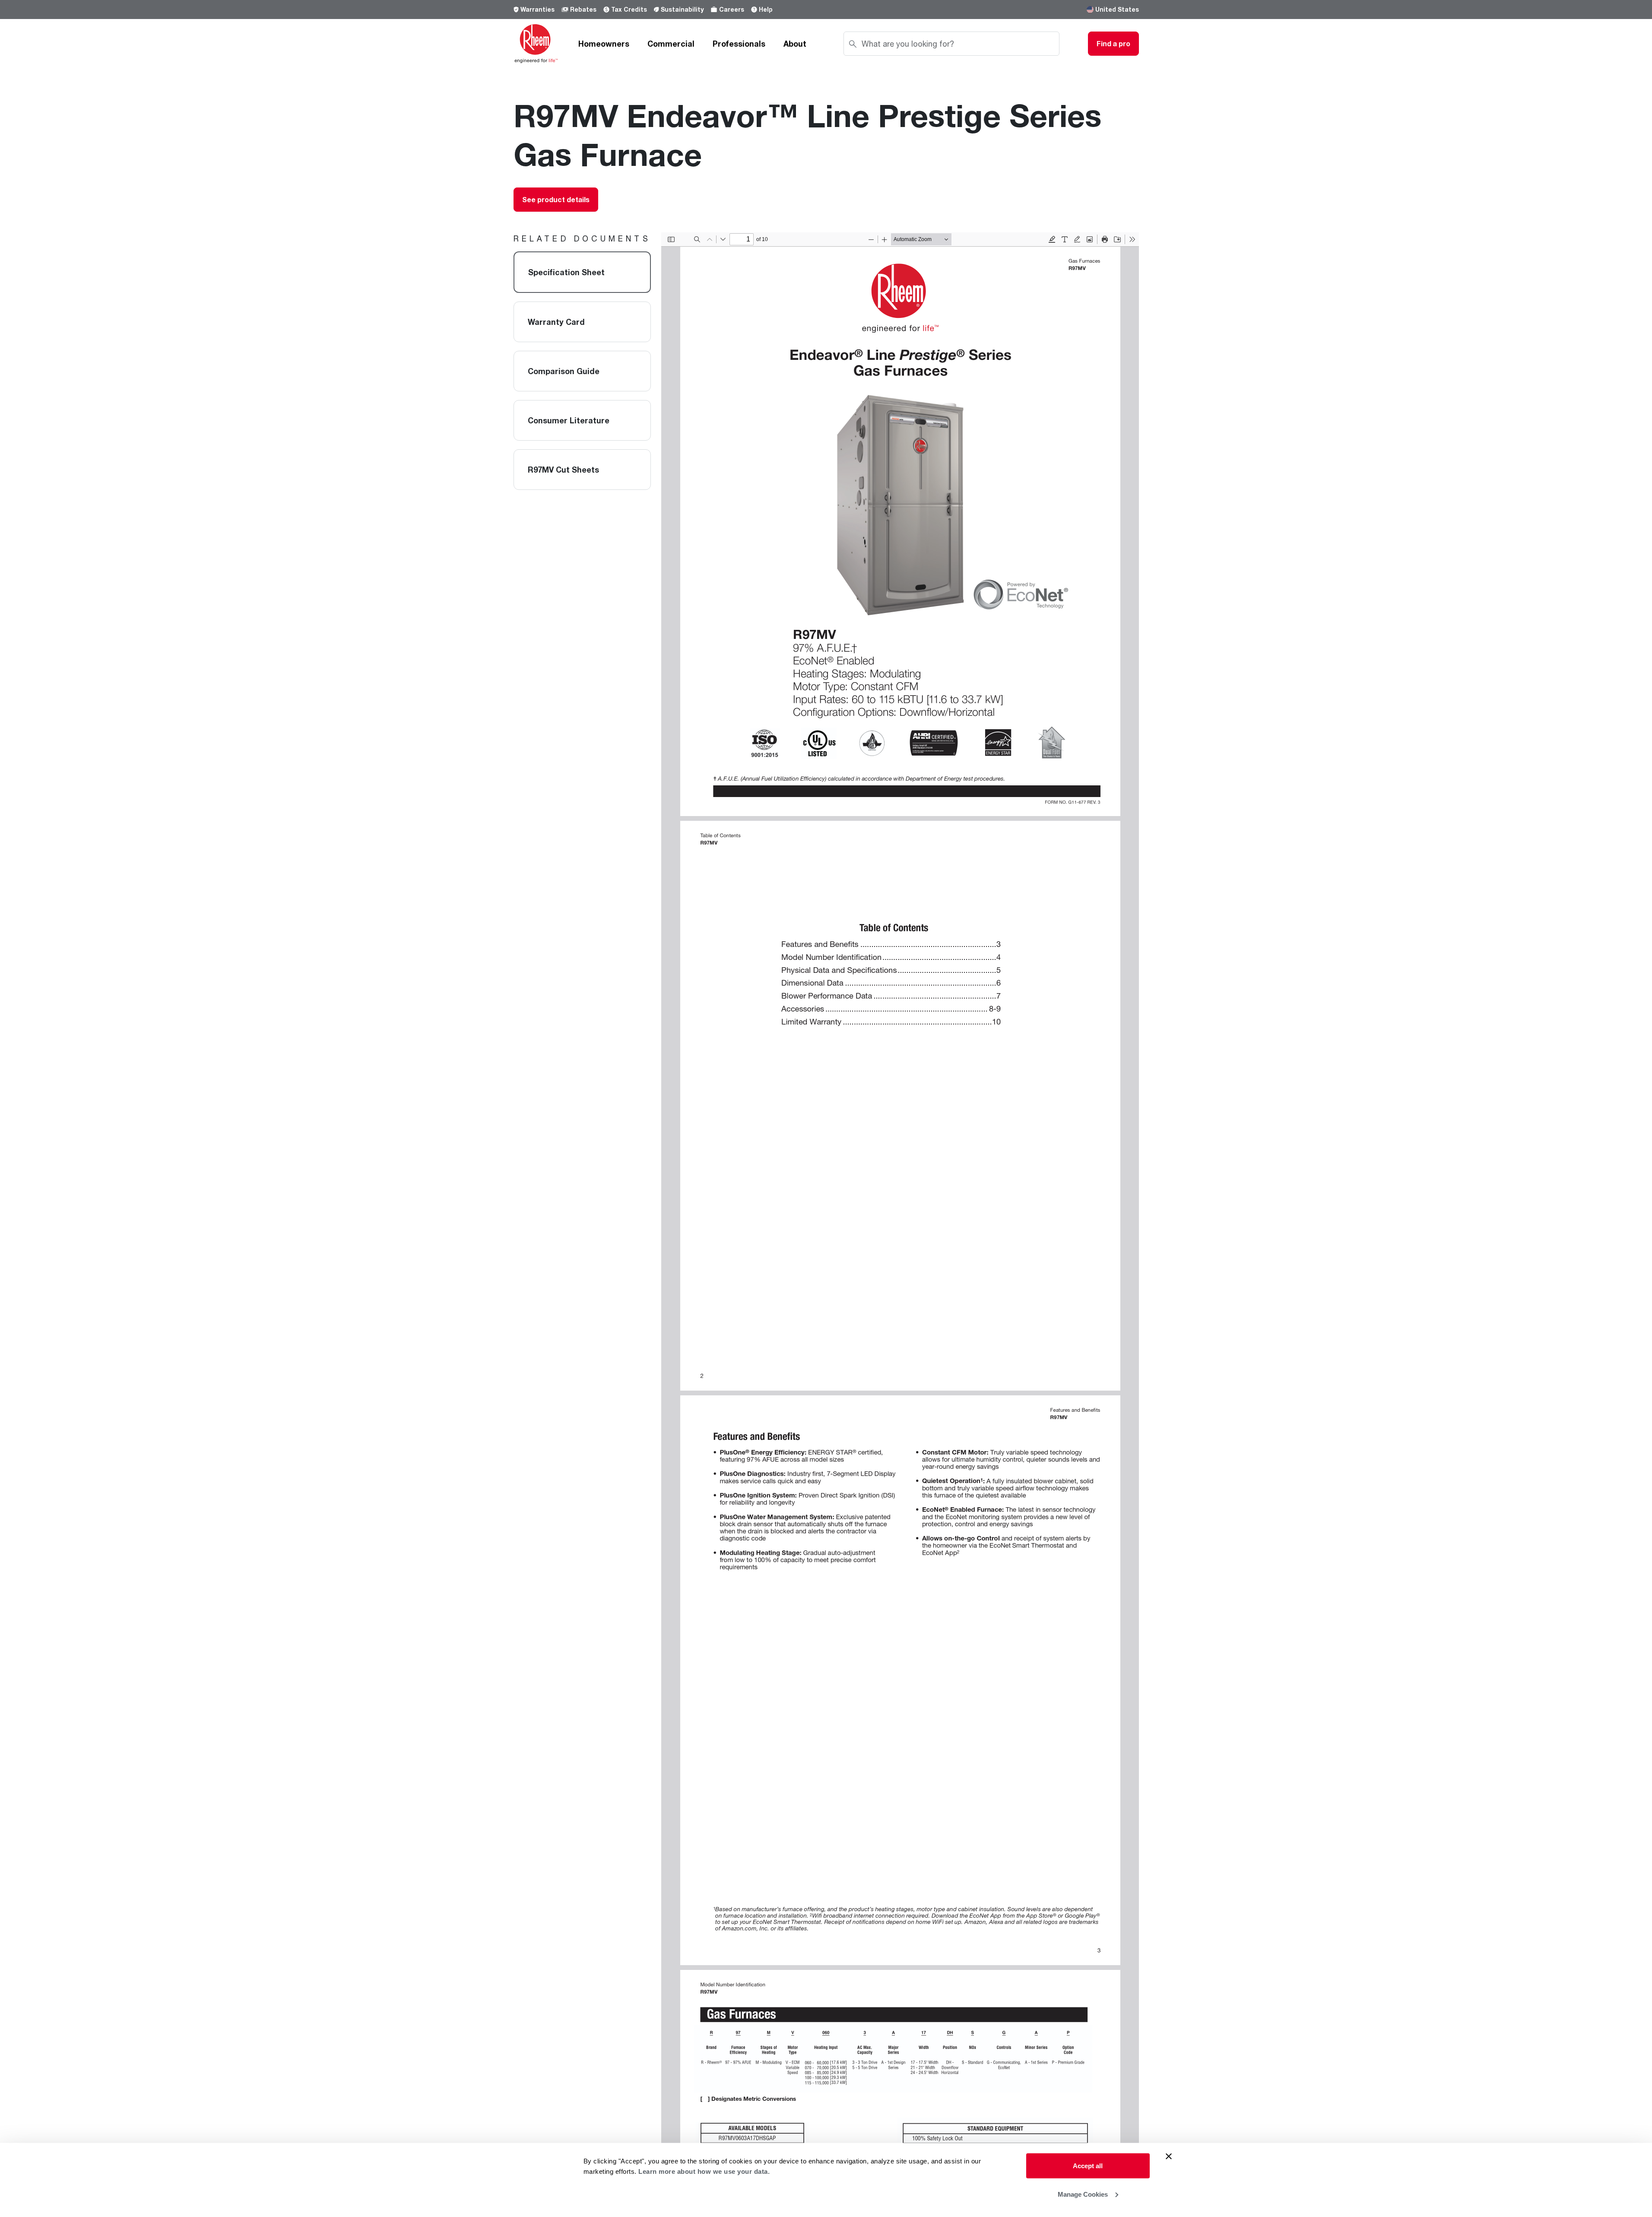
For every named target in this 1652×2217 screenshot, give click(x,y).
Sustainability (682, 9)
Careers (732, 9)
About (795, 44)
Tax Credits (629, 9)
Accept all (1088, 2166)
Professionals (739, 44)
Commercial (671, 44)
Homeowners (604, 44)
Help (766, 9)
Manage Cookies (1083, 2194)
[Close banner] (1169, 2157)
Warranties (537, 9)
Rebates (583, 9)
